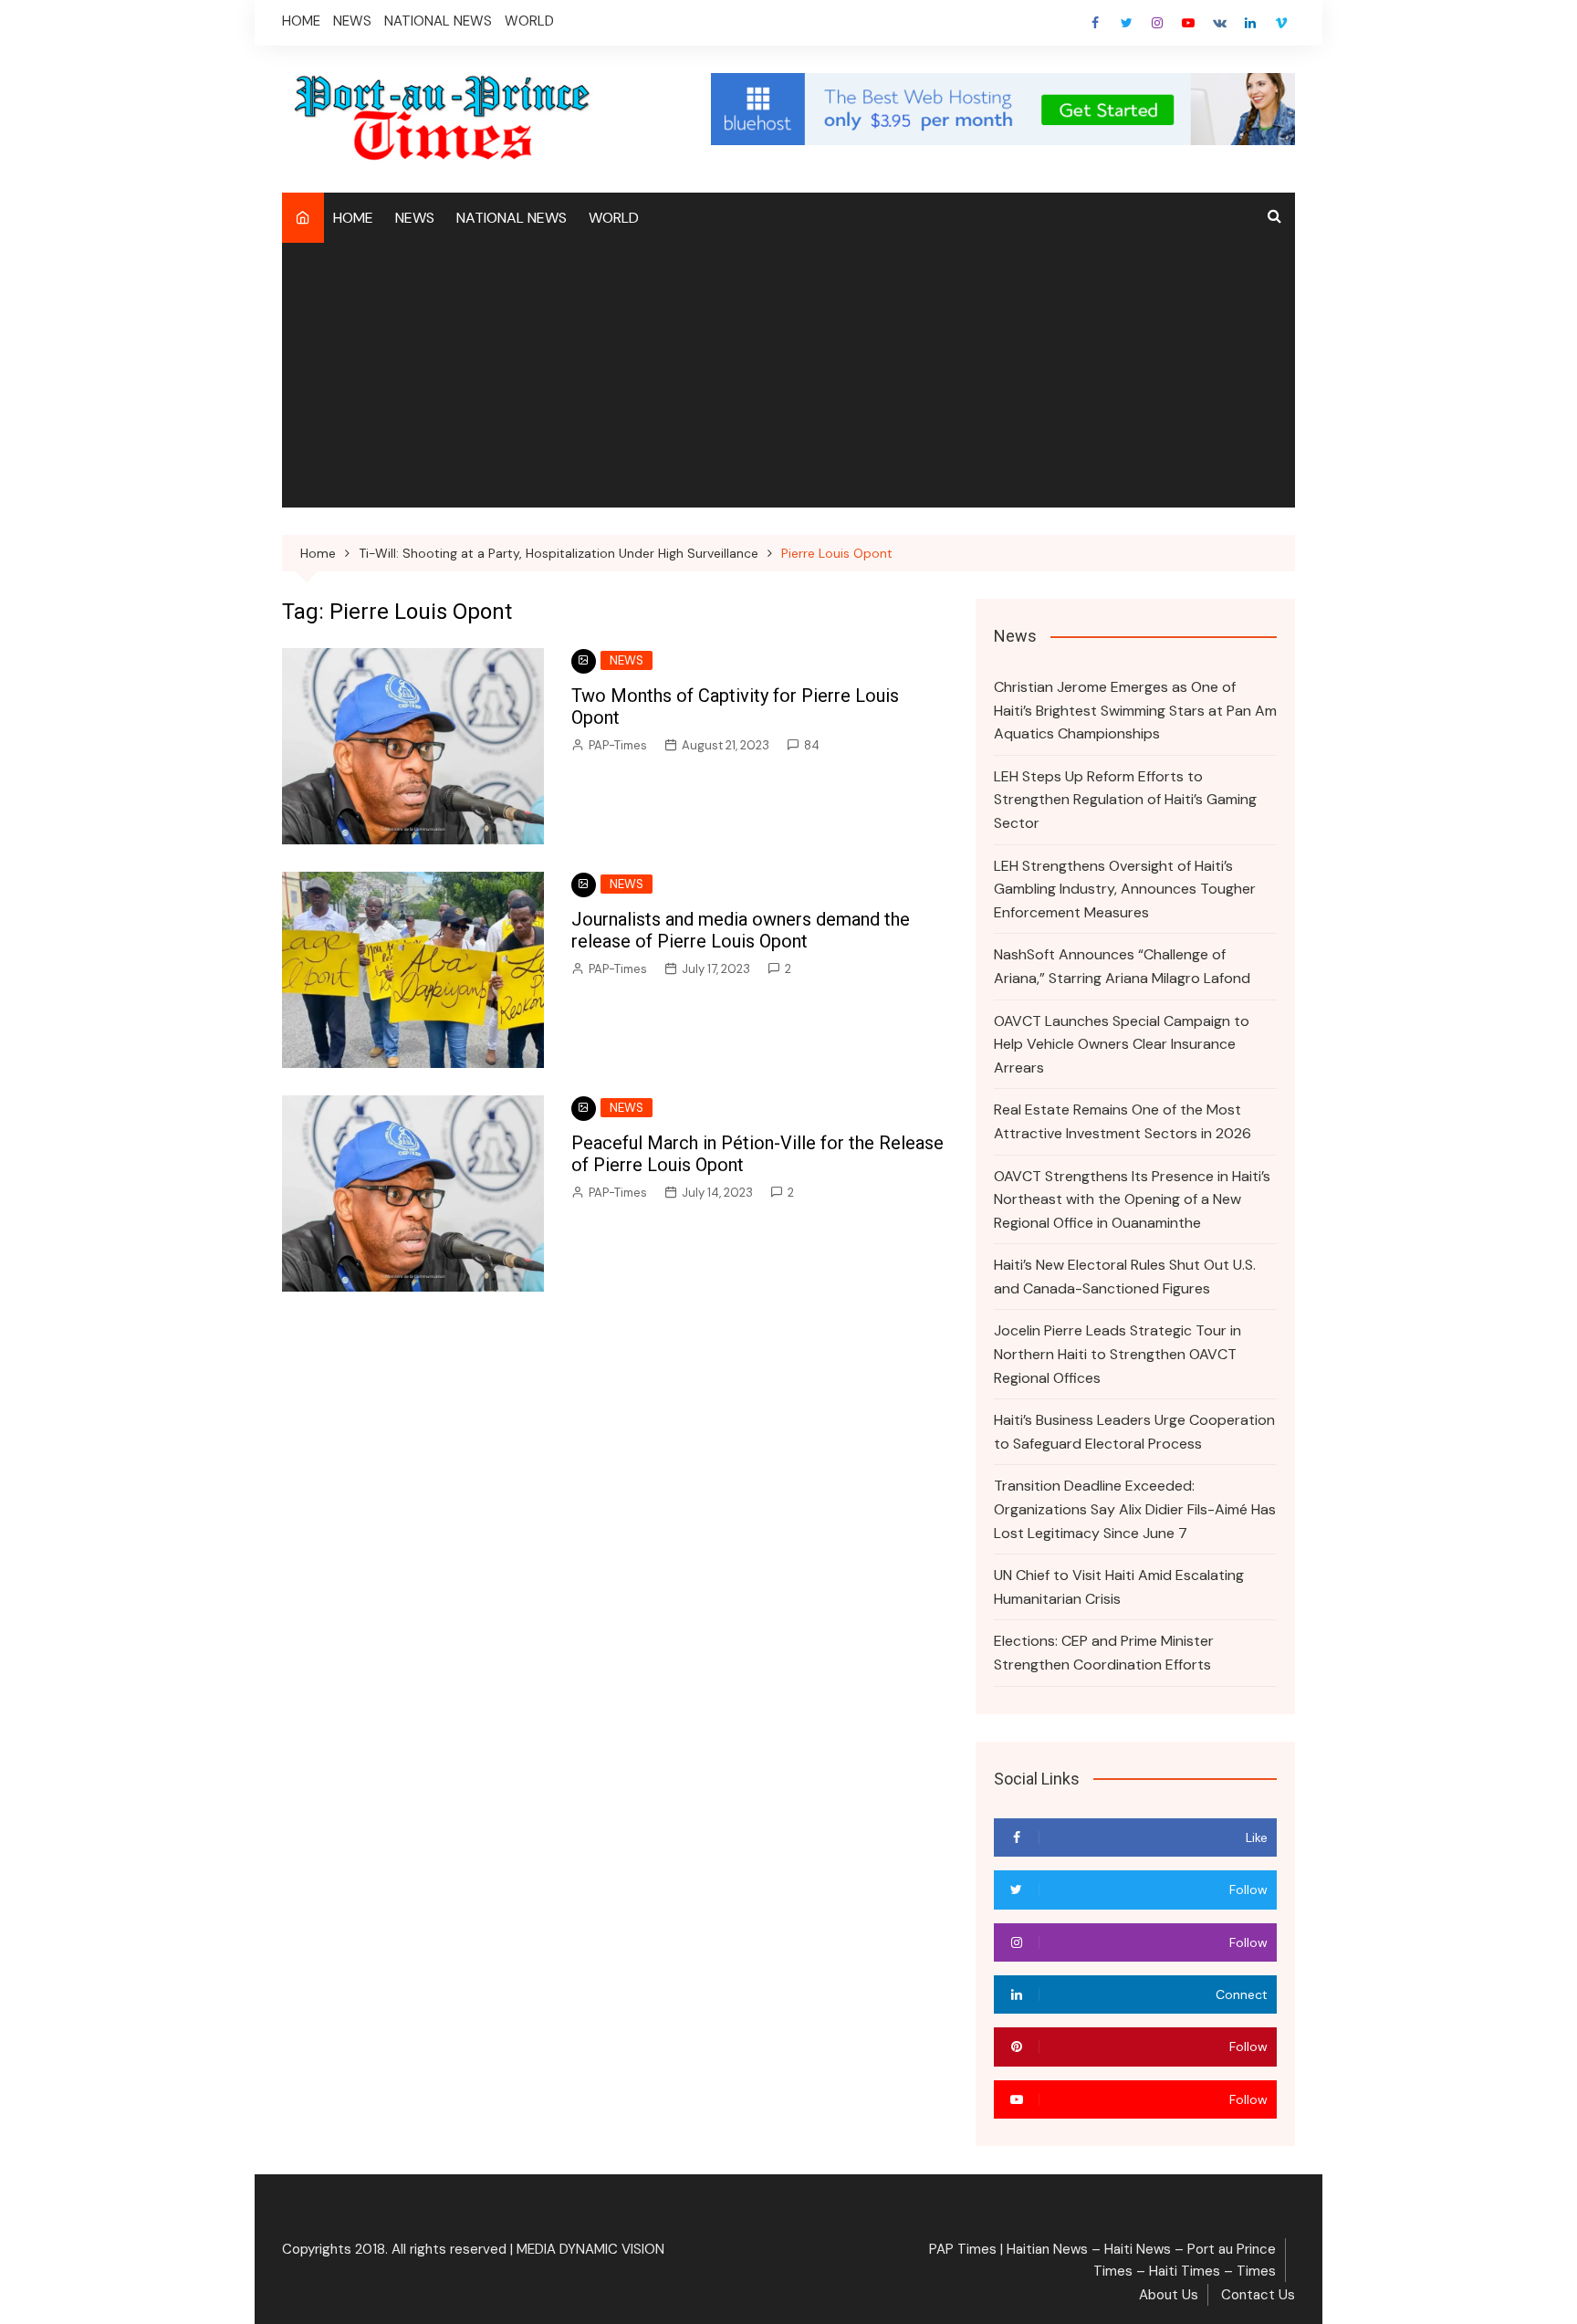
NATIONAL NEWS (438, 21)
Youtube (1188, 23)
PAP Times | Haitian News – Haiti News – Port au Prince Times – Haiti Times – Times (1102, 2260)
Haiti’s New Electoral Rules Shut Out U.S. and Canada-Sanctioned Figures (1125, 1277)
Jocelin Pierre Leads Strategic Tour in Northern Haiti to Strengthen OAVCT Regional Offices (1117, 1354)
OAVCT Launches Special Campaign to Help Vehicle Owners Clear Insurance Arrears (1122, 1044)
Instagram (1157, 23)
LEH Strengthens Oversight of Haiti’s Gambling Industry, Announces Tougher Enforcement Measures (1125, 889)
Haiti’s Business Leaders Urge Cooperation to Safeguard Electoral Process (1134, 1432)
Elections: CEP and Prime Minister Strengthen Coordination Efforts (1104, 1653)
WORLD (529, 21)
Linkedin (1250, 23)
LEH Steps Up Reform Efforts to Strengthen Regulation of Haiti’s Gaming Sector (1125, 800)
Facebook (1095, 23)
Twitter (1126, 23)
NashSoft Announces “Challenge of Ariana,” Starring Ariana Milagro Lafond (1122, 966)
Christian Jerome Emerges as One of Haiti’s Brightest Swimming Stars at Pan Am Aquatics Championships (1135, 710)
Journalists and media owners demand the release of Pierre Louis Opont (741, 930)
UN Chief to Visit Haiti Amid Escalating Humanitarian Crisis (1119, 1587)
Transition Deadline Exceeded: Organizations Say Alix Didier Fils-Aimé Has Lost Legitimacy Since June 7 (1135, 1509)
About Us (1169, 2295)
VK (1219, 23)
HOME (301, 21)
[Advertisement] (788, 380)
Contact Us (1258, 2295)
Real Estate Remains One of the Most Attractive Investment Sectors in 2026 (1123, 1121)
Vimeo (1281, 23)
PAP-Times (618, 745)
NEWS (352, 21)
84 (812, 745)
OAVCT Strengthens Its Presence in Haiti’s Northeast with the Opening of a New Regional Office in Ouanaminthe (1132, 1199)
